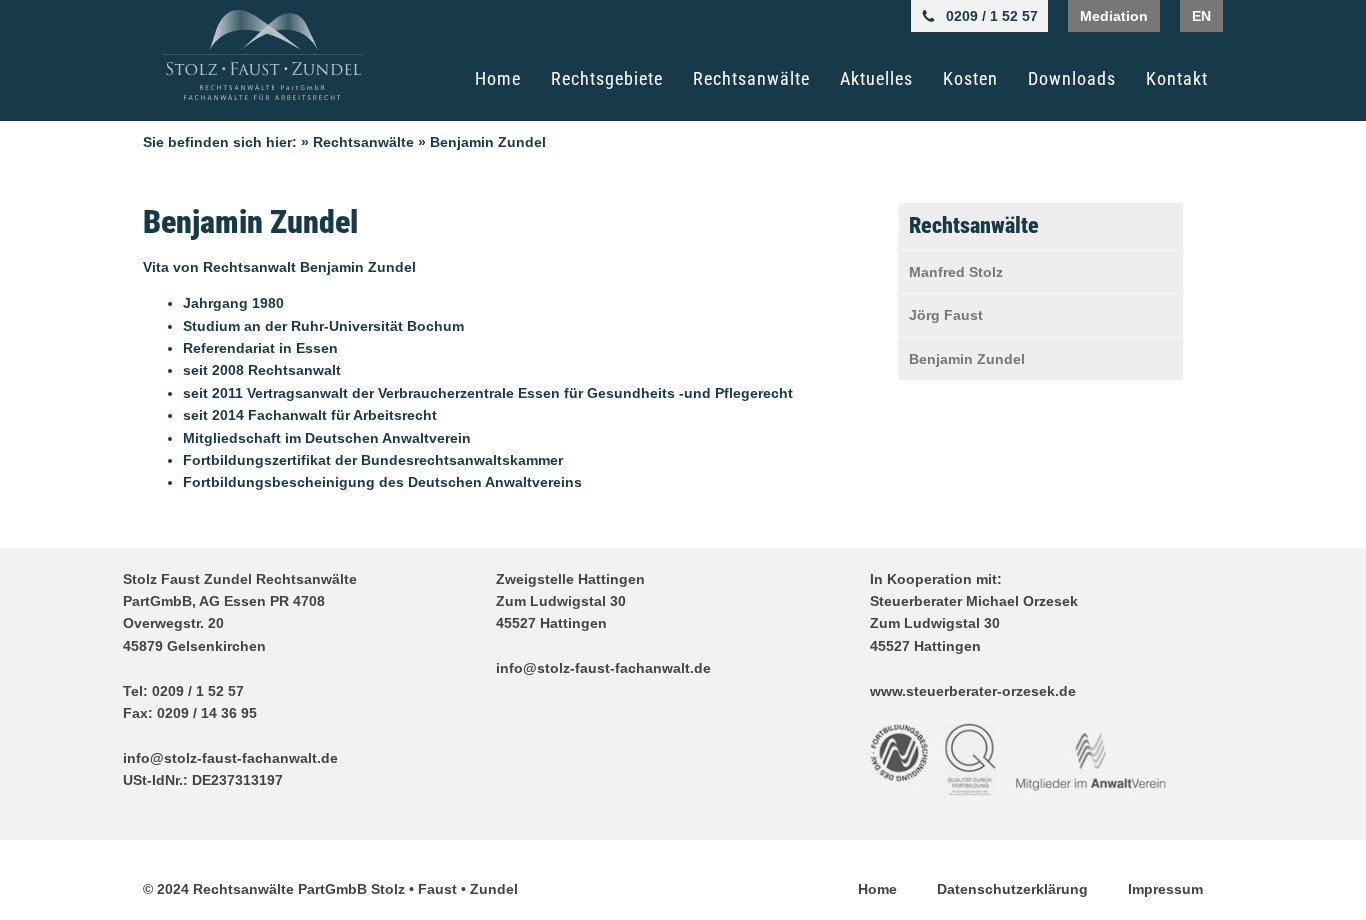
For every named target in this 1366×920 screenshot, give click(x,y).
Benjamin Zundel (967, 359)
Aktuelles (876, 78)
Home (498, 78)
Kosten (970, 78)
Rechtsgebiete (607, 78)
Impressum (1165, 889)
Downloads (1072, 78)
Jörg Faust (946, 315)
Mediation (1114, 16)
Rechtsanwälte (751, 78)
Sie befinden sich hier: (220, 142)
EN (1201, 16)
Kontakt (1177, 78)
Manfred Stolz (956, 272)
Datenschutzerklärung (1012, 889)
